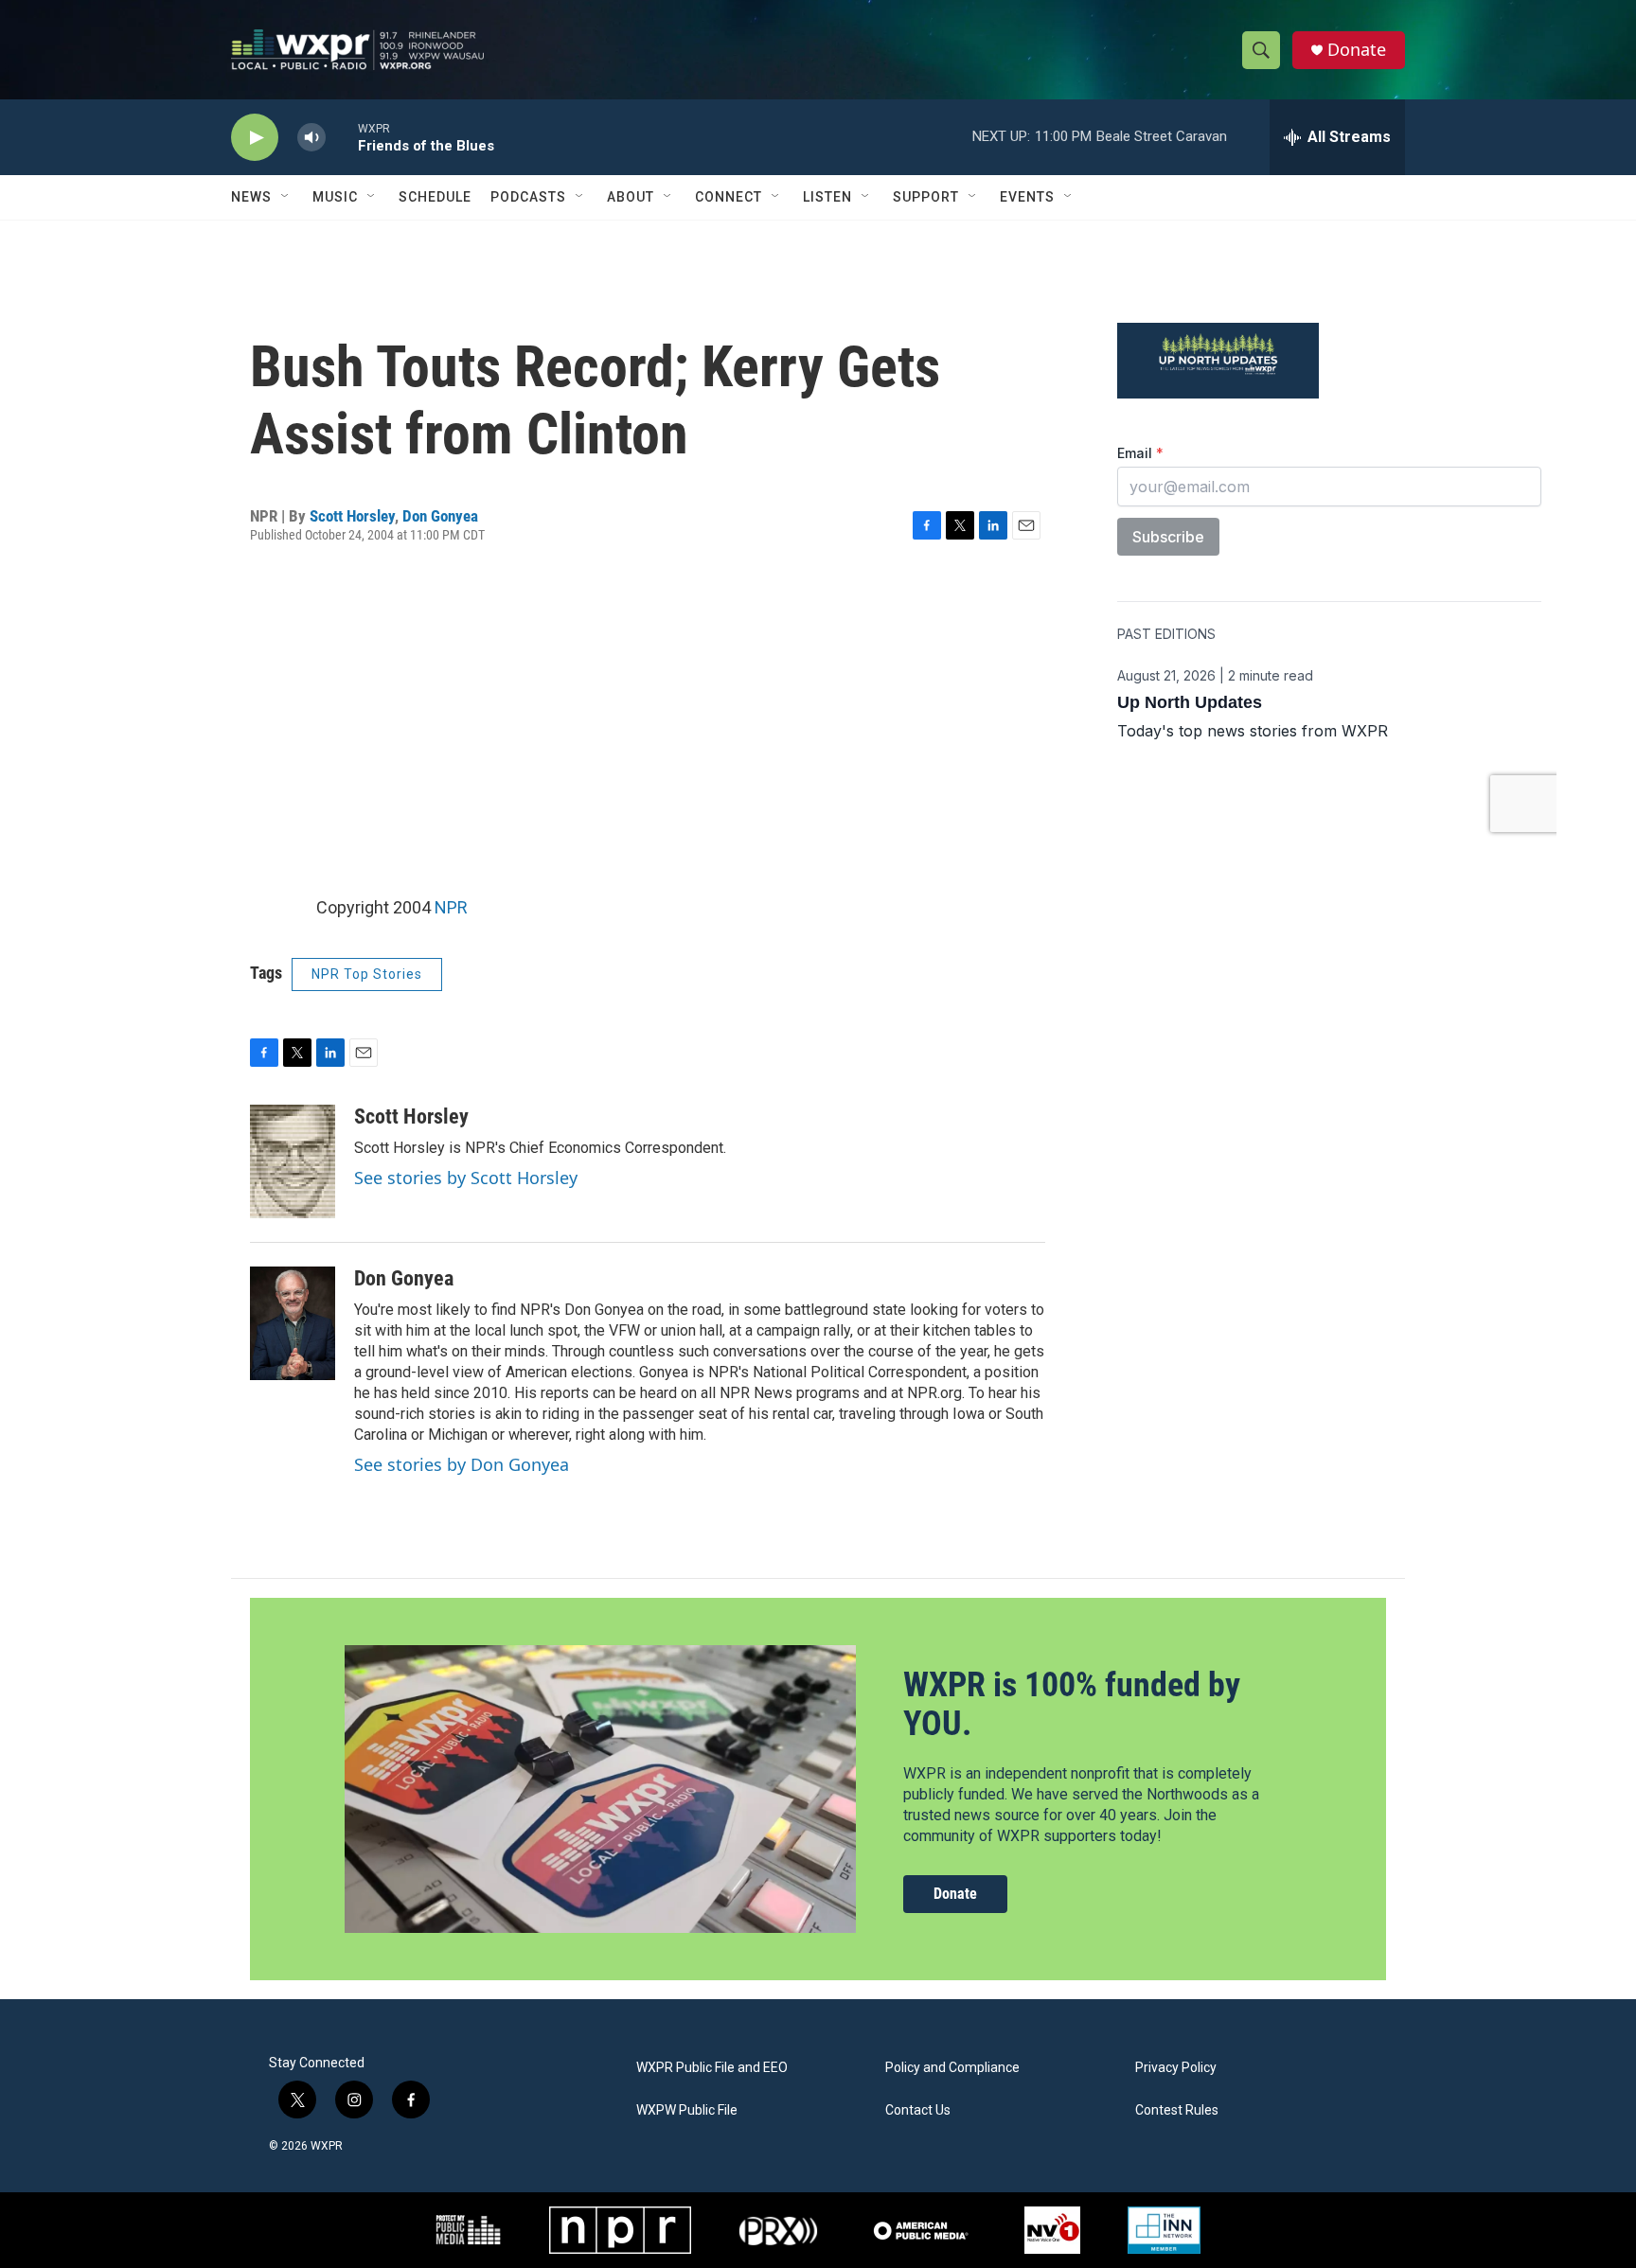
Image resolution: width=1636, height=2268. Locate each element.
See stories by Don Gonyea (462, 1464)
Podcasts (528, 197)
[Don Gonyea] (293, 1323)
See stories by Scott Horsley (466, 1178)
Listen (827, 197)
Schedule (435, 197)
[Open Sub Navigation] (286, 197)
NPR (451, 907)
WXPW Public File (687, 2110)
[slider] (342, 137)
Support (926, 197)
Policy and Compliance (952, 2068)
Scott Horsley (352, 516)
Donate (1357, 50)
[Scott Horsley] (293, 1161)
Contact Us (918, 2110)
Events (1027, 197)
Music (335, 197)
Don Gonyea (440, 516)
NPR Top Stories (367, 974)
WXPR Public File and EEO (712, 2068)
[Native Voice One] (1052, 2230)
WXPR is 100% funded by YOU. (1072, 1704)
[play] (255, 138)
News (251, 197)
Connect (729, 197)
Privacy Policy (1176, 2068)
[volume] (311, 138)
